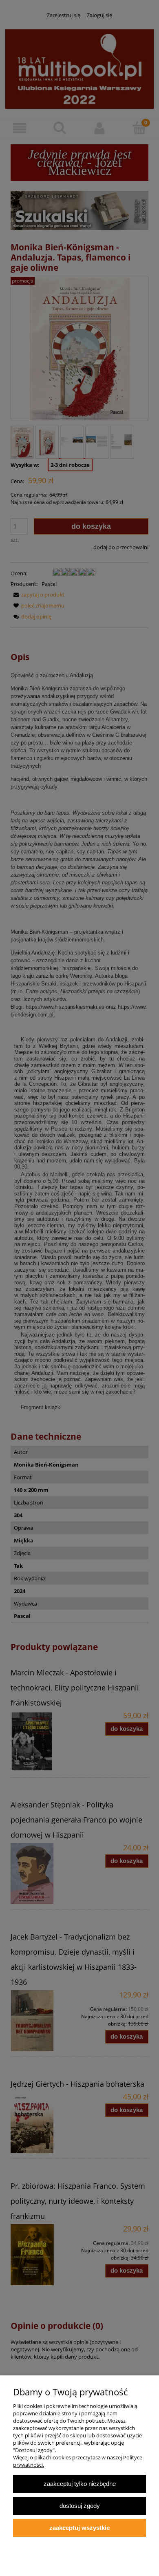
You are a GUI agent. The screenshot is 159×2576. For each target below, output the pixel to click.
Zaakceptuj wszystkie (79, 2528)
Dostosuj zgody (80, 2506)
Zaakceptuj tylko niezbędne (80, 2484)
